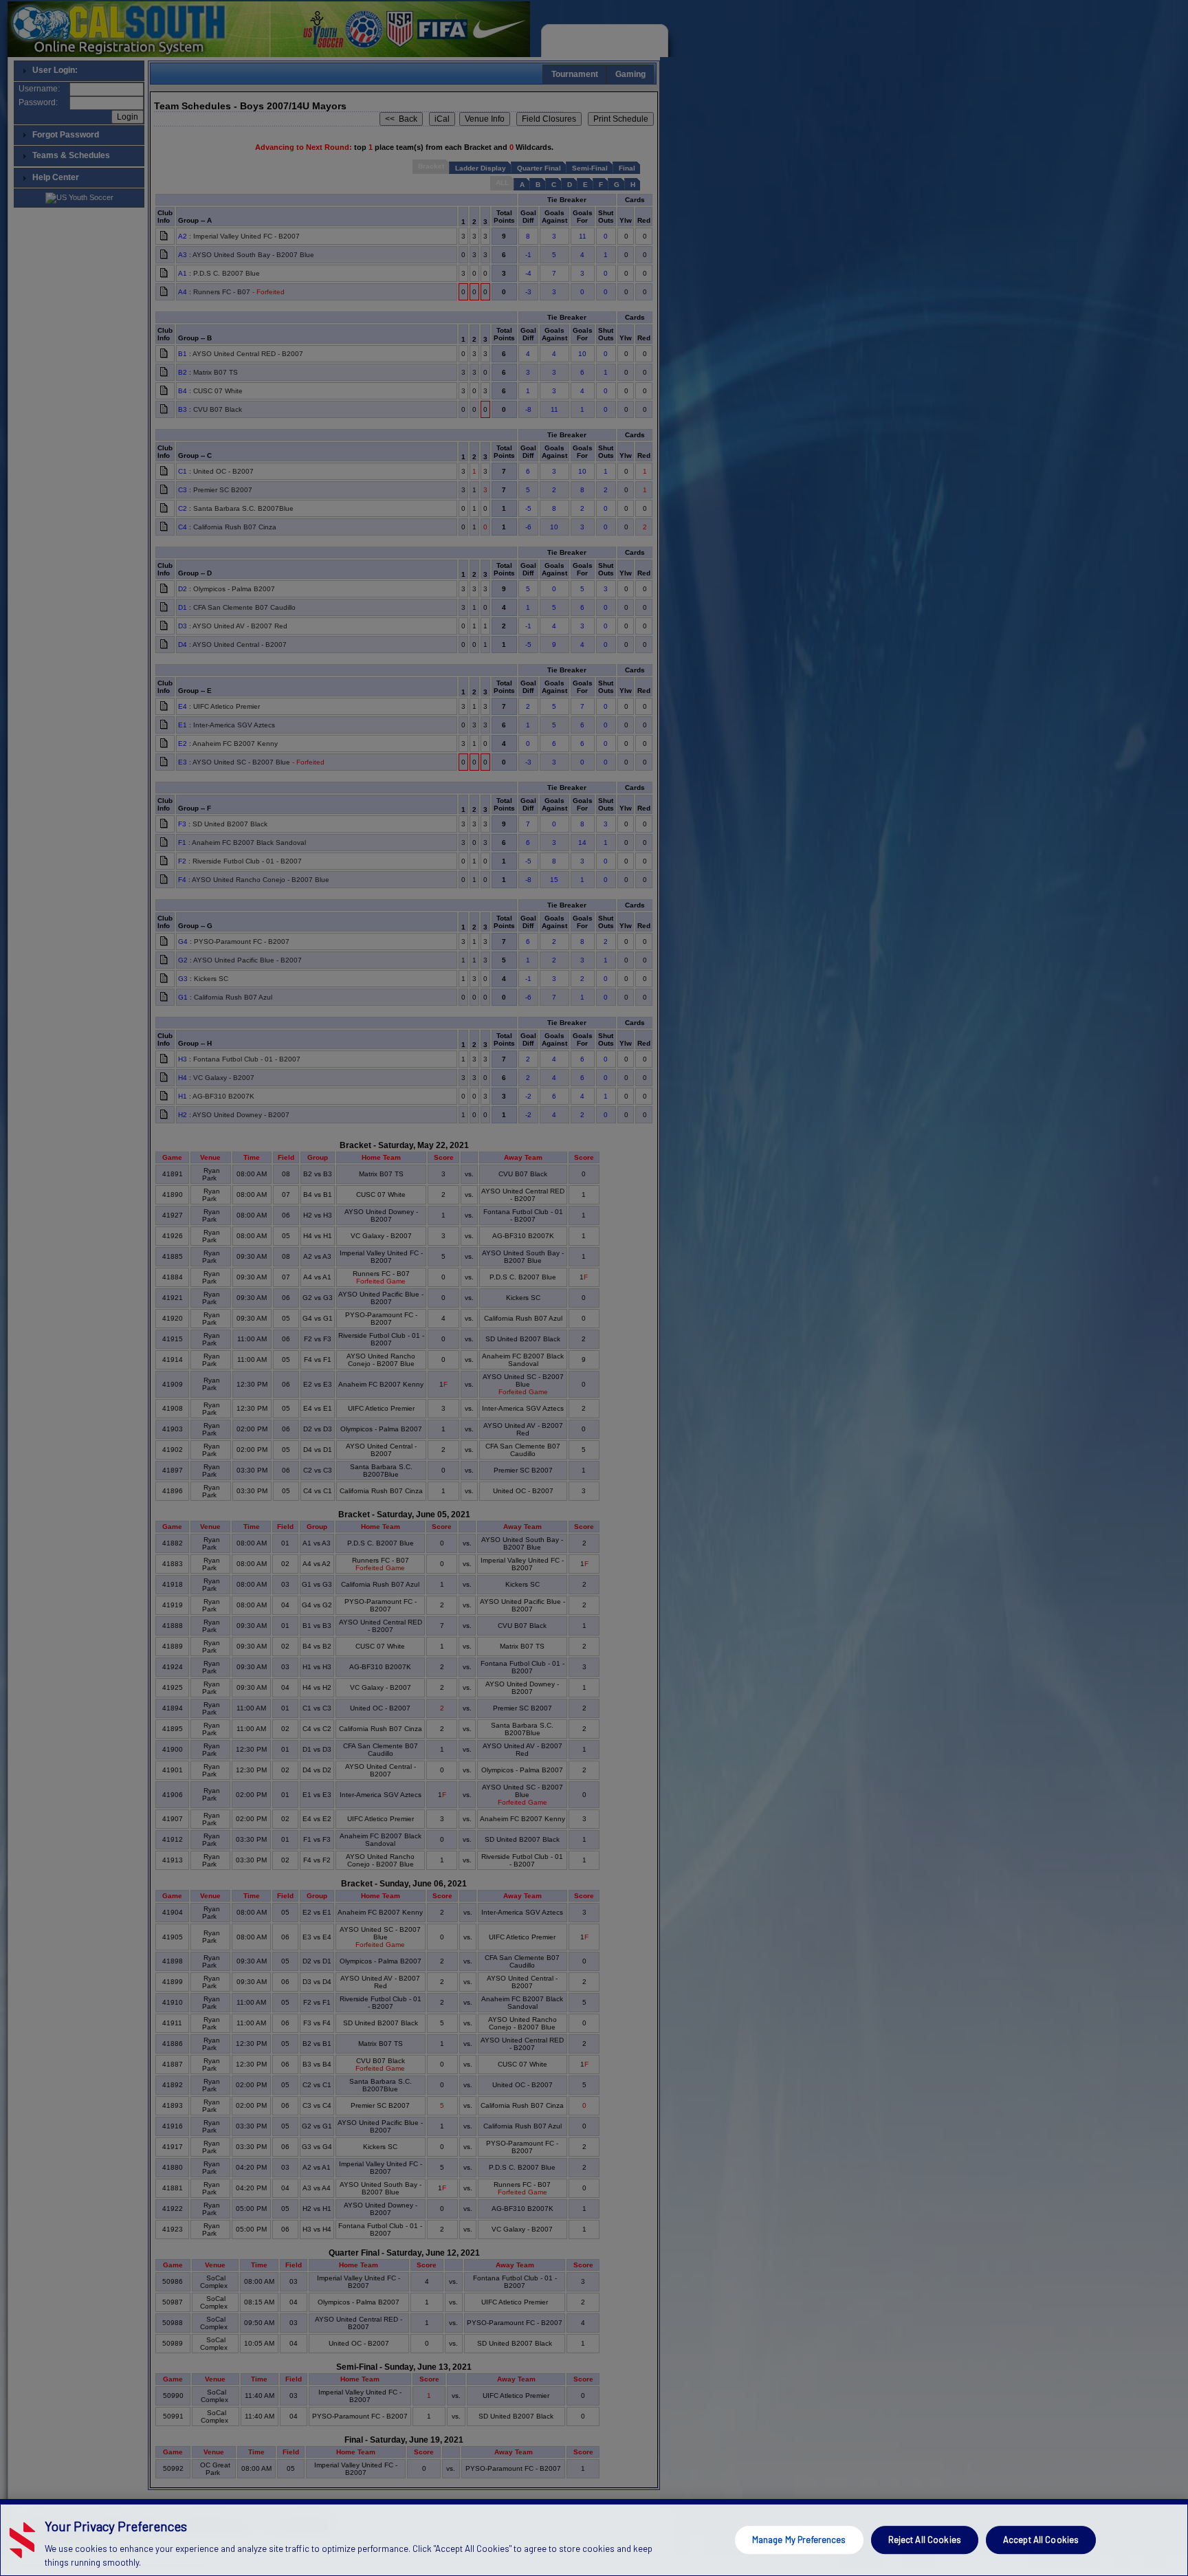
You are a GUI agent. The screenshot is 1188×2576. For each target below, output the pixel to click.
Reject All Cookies (925, 2540)
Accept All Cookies (1041, 2540)
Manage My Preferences (799, 2540)
